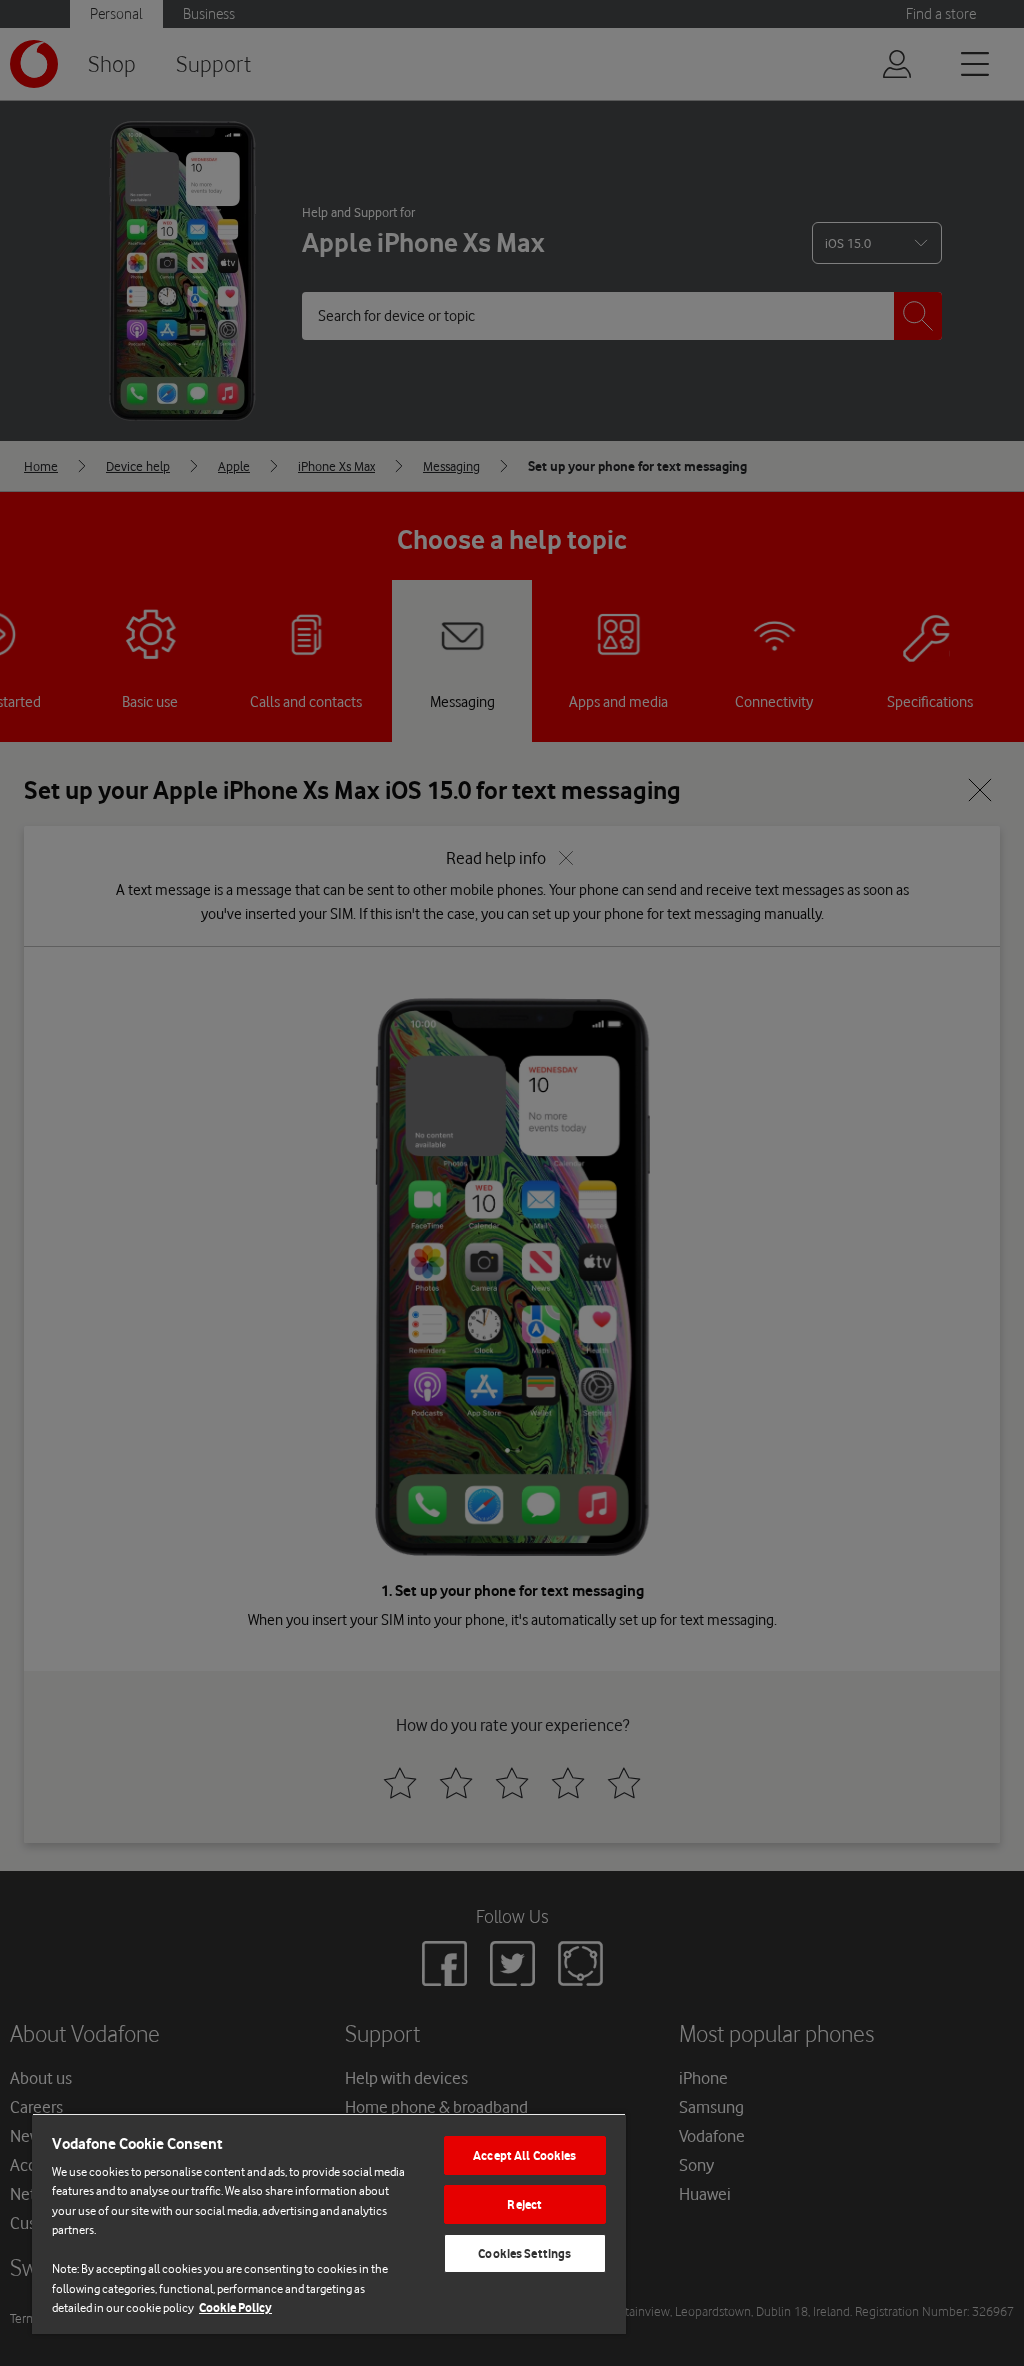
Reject (524, 2204)
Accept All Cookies (524, 2155)
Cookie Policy (235, 2307)
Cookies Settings (524, 2253)
